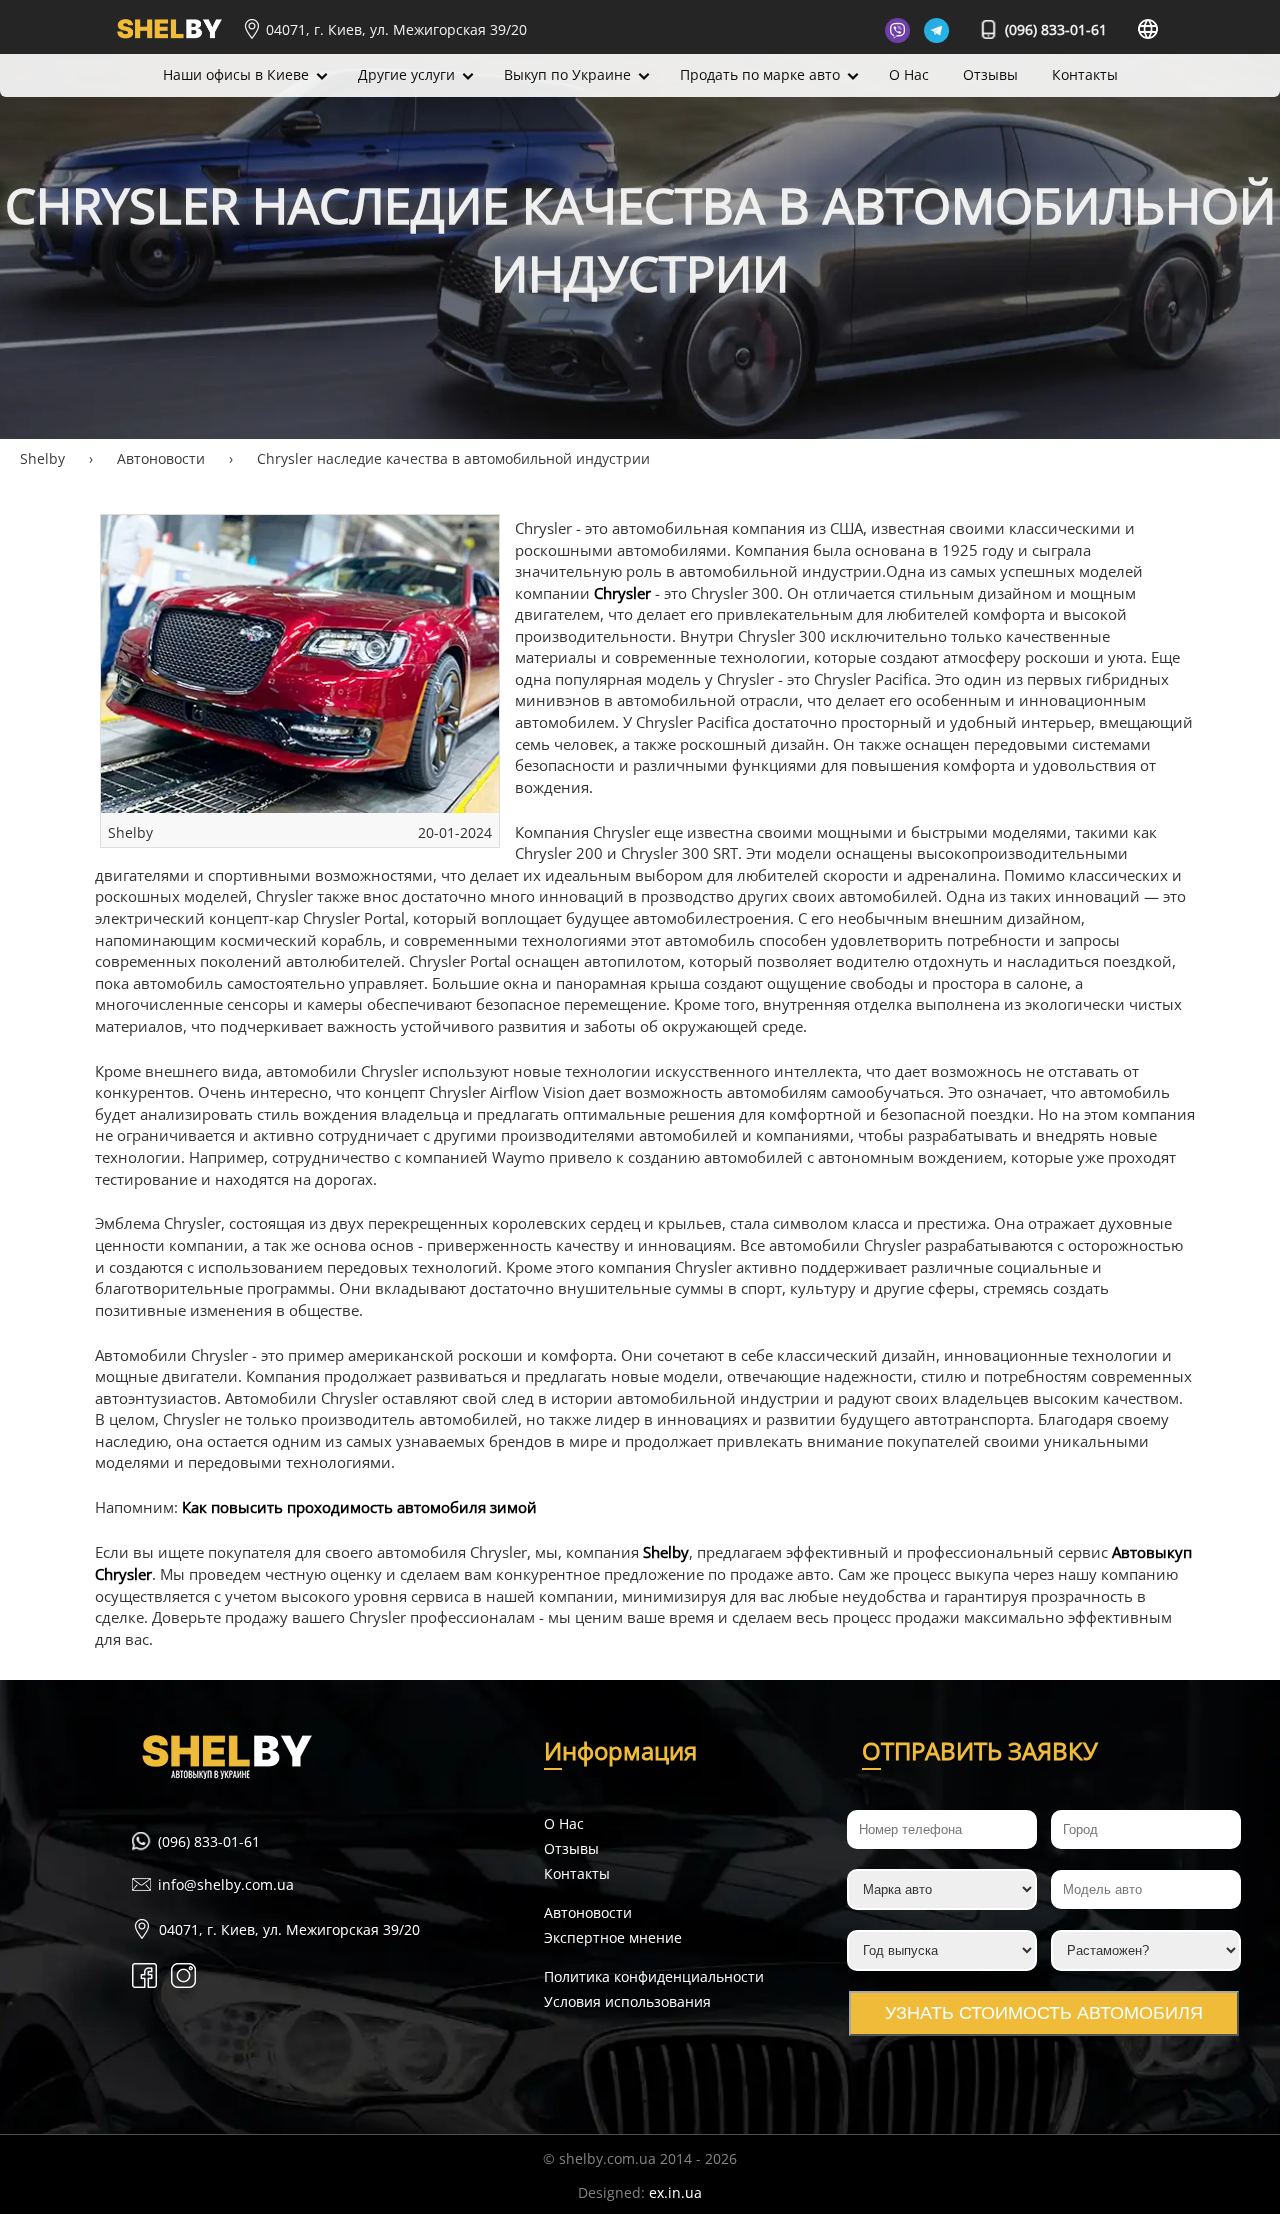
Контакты (1085, 74)
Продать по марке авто (760, 74)
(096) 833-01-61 (1054, 29)
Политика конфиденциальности (654, 1976)
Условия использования (627, 2001)
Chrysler (622, 593)
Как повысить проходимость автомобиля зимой (359, 1507)
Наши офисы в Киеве (236, 74)
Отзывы (990, 74)
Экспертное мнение (613, 1937)
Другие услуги (406, 74)
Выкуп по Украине (567, 74)
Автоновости (588, 1912)
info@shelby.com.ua (226, 1884)
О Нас (909, 74)
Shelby (666, 1552)
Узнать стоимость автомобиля (1044, 2013)
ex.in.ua (675, 2192)
